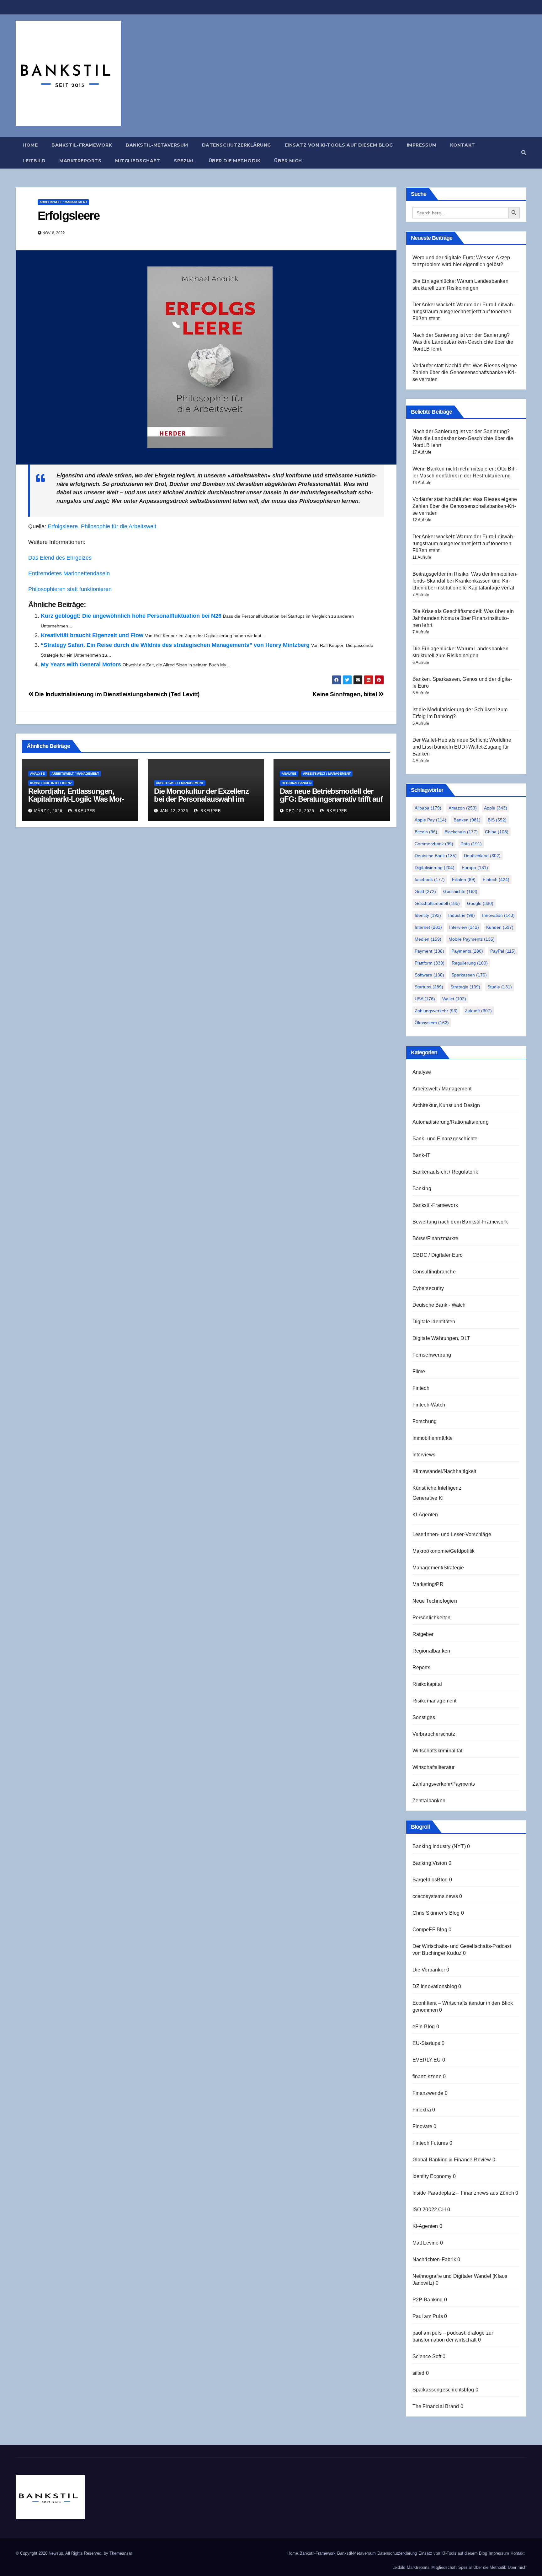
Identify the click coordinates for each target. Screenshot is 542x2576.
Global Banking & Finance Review (452, 2160)
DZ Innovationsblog (435, 1986)
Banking (422, 1189)
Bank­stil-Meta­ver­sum (157, 145)
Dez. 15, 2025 (300, 811)
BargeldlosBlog (430, 1880)
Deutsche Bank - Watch (439, 1305)
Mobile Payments (472, 939)
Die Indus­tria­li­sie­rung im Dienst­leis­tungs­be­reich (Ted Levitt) (117, 694)
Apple (496, 808)
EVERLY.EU (427, 2060)
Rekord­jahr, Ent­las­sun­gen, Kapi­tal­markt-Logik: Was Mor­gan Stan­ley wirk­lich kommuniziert (76, 803)
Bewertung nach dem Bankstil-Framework (460, 1222)
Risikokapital (427, 1684)
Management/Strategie (438, 1568)
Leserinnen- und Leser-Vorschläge (452, 1534)
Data (471, 844)
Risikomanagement (435, 1701)
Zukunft (478, 1011)
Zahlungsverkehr (436, 1011)
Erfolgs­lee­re (69, 216)
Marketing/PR (428, 1584)
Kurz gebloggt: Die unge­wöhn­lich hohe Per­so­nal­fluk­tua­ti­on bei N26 (131, 616)
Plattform (430, 963)
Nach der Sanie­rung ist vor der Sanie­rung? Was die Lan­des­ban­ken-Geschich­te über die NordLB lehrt (463, 342)
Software (429, 975)
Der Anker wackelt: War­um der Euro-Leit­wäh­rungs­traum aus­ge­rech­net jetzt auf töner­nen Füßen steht (464, 312)
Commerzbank (434, 844)
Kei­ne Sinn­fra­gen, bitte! (345, 694)
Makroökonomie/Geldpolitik (444, 1551)
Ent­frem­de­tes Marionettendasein (69, 573)
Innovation (498, 915)
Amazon (463, 808)
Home (30, 145)
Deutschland (482, 856)
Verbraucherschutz (434, 1734)
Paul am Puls (428, 2316)
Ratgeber (423, 1634)
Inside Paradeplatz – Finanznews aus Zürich (463, 2193)
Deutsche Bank (436, 856)
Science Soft (427, 2356)
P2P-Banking (428, 2300)
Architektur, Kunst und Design (446, 1105)
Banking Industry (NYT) (439, 1846)
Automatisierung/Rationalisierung (451, 1122)
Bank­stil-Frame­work (82, 145)
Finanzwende (428, 2093)
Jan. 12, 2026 (174, 811)
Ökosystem (432, 1023)
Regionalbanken (297, 783)
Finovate (422, 2126)
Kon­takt (463, 145)
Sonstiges (424, 1717)
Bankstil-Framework (435, 1205)
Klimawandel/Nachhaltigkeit (444, 1471)
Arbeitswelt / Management (63, 202)
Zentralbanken (429, 1801)
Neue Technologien (435, 1601)
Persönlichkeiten (432, 1618)
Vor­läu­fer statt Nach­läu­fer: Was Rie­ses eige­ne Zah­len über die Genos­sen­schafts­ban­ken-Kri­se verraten (465, 372)
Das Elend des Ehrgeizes (60, 558)
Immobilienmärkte (433, 1438)
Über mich (288, 161)
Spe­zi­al (184, 161)
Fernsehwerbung (432, 1355)
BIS (497, 820)
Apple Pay (430, 820)
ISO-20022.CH (429, 2210)
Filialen (464, 879)
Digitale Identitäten (434, 1322)
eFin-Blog (424, 2027)
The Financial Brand (436, 2406)
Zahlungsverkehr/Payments (444, 1784)
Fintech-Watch (429, 1405)
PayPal (503, 951)
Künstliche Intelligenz (51, 783)
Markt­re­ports (80, 161)
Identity (428, 915)
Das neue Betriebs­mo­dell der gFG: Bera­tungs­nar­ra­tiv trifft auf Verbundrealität (331, 799)
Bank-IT (421, 1155)
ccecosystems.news (435, 1896)
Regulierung (470, 963)
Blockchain (461, 832)
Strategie (465, 987)
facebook (430, 879)
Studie (500, 987)
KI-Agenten (425, 1515)
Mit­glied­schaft (138, 161)
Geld (425, 891)
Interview (464, 927)
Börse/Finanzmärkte (436, 1238)
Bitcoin (426, 832)
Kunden (500, 927)
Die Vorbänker (429, 1970)
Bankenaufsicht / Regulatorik (445, 1172)
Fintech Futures (430, 2143)
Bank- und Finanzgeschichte (445, 1139)
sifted (419, 2373)
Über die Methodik (235, 161)
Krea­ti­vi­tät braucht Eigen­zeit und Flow (92, 635)
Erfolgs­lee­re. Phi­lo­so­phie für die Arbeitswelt (102, 526)
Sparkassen (469, 975)
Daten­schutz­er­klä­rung (236, 145)
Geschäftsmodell (437, 903)
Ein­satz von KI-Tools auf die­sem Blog (339, 145)
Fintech (496, 879)
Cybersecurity (428, 1288)
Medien (428, 939)
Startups (429, 987)
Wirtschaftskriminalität (438, 1751)
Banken (467, 820)
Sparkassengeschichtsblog (443, 2390)
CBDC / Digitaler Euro (438, 1255)
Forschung (425, 1421)
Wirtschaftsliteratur (434, 1767)
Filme (419, 1371)
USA (425, 999)
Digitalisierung (435, 868)
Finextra (422, 2110)
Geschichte (460, 891)
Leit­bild (34, 161)
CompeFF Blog (430, 1930)
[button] (524, 153)
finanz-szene (427, 2076)
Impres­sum (422, 145)
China (497, 832)
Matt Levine (426, 2243)
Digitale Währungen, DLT (441, 1338)
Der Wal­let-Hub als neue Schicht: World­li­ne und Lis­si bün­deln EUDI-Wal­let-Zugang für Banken (462, 747)
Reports (421, 1667)
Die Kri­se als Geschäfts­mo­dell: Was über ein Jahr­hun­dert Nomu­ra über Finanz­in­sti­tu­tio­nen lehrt (463, 618)
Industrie (462, 915)
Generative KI (428, 1498)
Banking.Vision (430, 1863)
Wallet (454, 999)
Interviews (424, 1455)
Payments (467, 951)
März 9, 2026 (48, 811)
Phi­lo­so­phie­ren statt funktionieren (70, 589)
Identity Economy (432, 2176)
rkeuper (84, 811)
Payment (429, 951)
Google (480, 903)
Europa (475, 868)
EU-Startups (426, 2043)
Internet (428, 927)
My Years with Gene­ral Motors (81, 664)
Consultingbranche (434, 1272)
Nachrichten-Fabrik (434, 2259)
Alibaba (428, 808)
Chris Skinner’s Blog (436, 1913)
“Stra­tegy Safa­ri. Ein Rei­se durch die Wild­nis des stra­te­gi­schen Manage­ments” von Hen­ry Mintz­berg (175, 645)
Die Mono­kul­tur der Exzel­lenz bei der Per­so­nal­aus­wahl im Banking (201, 799)
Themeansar (121, 2553)
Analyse (37, 774)
